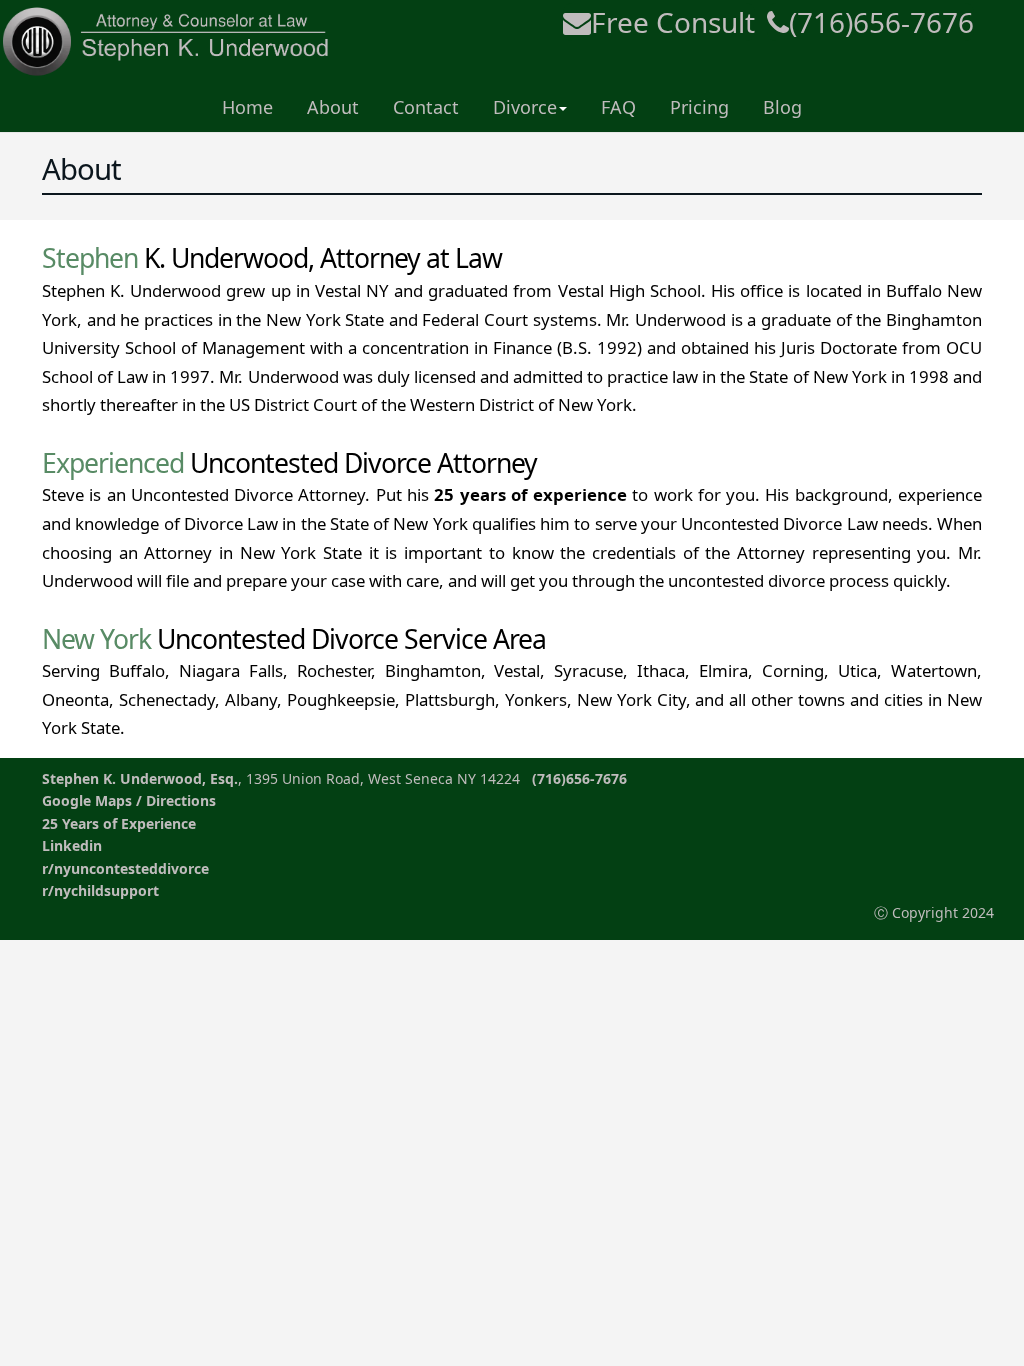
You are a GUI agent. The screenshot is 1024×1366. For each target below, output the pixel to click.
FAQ (618, 107)
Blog (782, 107)
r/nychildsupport (100, 890)
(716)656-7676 (881, 22)
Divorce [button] (525, 107)
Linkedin (72, 845)
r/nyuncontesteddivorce (125, 868)
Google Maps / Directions (129, 800)
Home (247, 107)
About (333, 107)
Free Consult (673, 22)
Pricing (699, 107)
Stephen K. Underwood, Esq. (140, 778)
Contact (426, 107)
